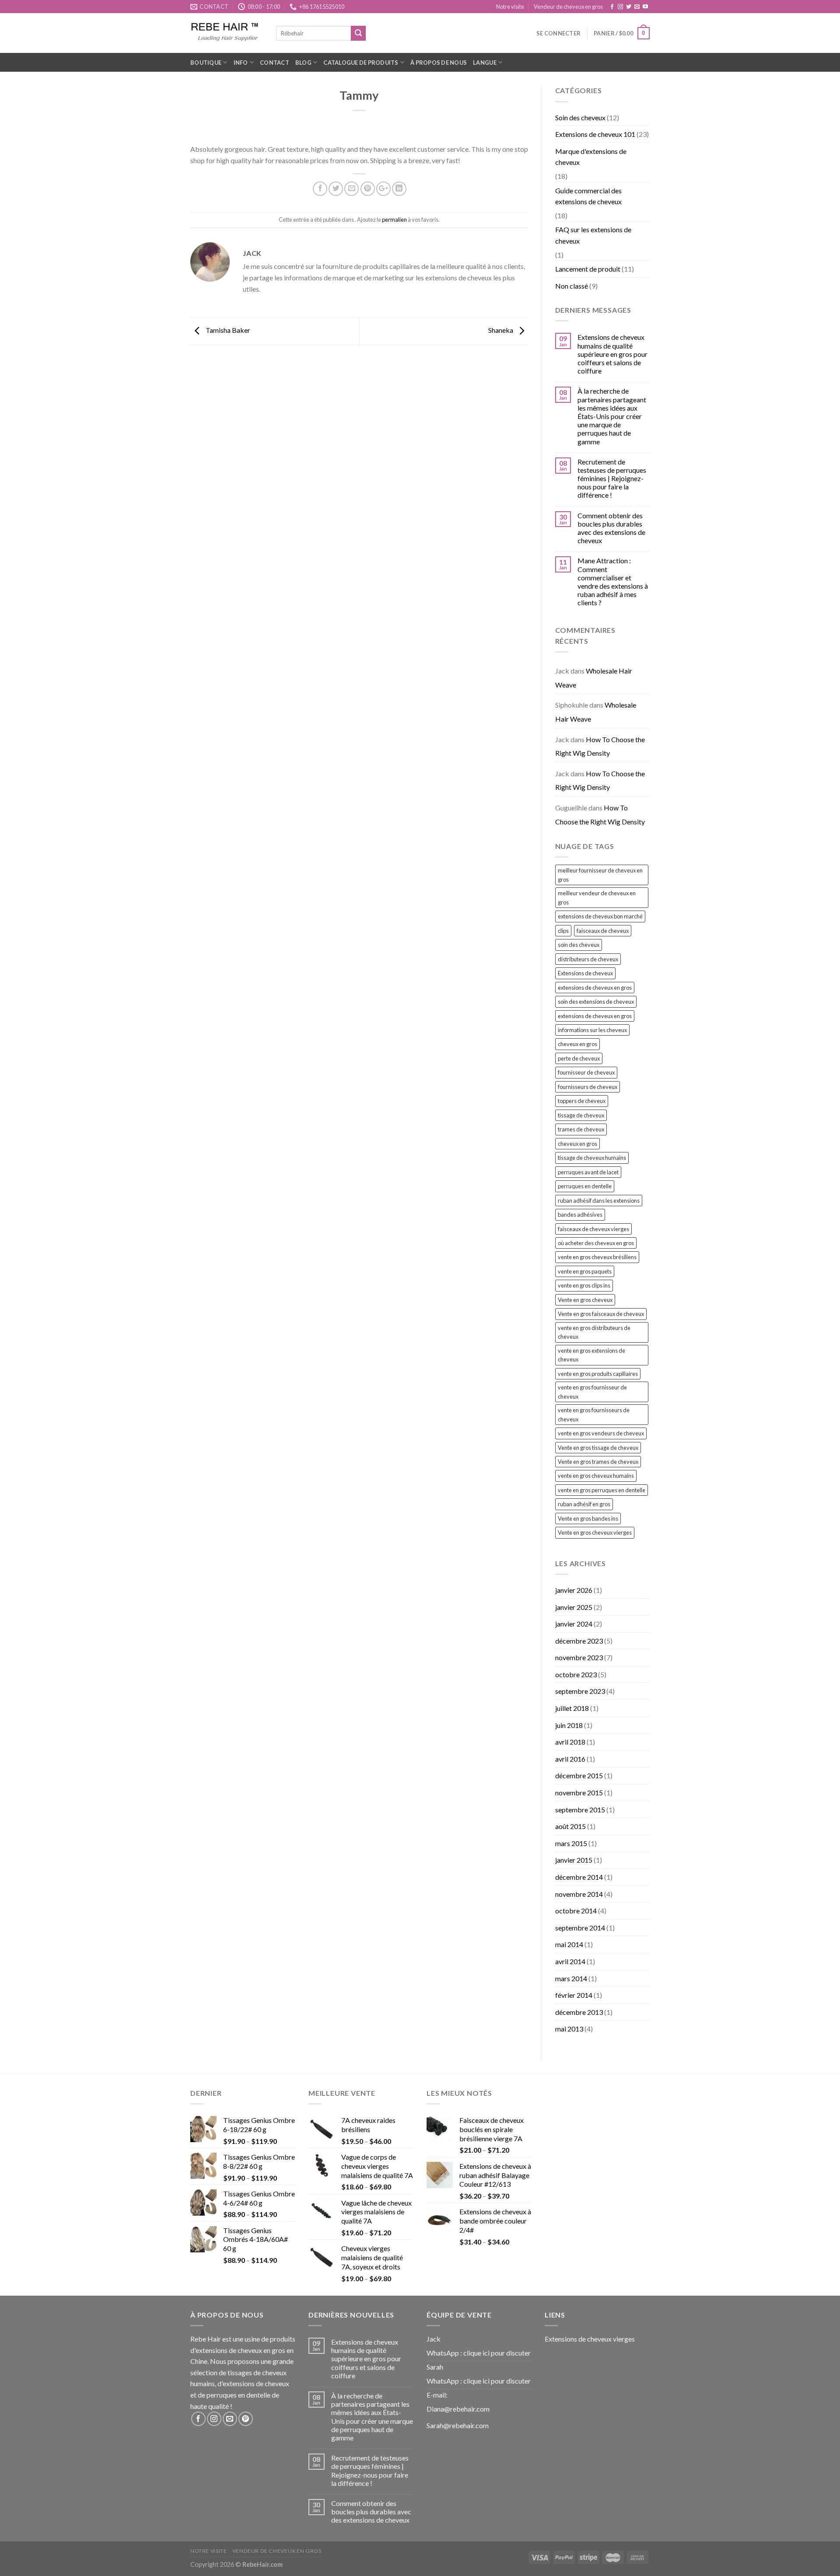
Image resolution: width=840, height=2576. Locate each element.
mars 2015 (571, 1843)
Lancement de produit (588, 269)
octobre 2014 (576, 1911)
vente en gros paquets (585, 1271)
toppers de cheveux (582, 1101)
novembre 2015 (579, 1792)
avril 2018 (570, 1742)
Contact (275, 63)
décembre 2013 (579, 2012)
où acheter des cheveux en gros (596, 1243)
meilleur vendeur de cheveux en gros (597, 897)
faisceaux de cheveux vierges (593, 1229)
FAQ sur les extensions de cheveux (593, 235)
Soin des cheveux (580, 117)
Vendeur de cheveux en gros (568, 7)
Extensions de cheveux (585, 973)
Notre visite (510, 7)
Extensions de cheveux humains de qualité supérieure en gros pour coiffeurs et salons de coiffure (612, 354)
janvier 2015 (574, 1860)
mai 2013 (569, 2029)
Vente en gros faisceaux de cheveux (601, 1314)
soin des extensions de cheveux (596, 1002)
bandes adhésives (580, 1215)
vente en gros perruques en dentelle (602, 1490)
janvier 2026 (574, 1590)
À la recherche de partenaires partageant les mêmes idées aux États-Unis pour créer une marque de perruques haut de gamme (612, 416)
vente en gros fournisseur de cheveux (592, 1392)
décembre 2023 (579, 1641)
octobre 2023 (576, 1674)
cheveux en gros (577, 1044)
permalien (394, 220)
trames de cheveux (581, 1129)
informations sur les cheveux (592, 1030)
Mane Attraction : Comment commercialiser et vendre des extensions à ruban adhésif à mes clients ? (613, 581)
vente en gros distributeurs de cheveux (594, 1332)
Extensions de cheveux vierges (590, 2339)
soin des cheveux (579, 945)
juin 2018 (569, 1725)
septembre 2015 (580, 1810)
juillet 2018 (572, 1708)
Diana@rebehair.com (458, 2409)
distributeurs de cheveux (588, 959)
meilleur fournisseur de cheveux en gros (600, 875)
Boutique (206, 63)
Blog (303, 63)
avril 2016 (570, 1759)
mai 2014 (569, 1944)
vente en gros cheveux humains (596, 1476)
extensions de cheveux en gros (595, 988)
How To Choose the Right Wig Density (600, 746)
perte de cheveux (579, 1058)
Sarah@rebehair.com (458, 2425)
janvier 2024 (574, 1624)
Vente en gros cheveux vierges (595, 1532)
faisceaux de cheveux (603, 931)
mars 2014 (571, 1978)
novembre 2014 (579, 1894)
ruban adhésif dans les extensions (599, 1201)
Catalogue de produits (361, 63)
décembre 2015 (579, 1775)
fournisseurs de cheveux (588, 1087)
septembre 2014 (580, 1928)
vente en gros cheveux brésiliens (597, 1257)
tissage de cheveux (581, 1115)
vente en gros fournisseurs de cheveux (594, 1414)
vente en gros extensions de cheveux (591, 1355)
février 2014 (574, 1995)
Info (241, 63)
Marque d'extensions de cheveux (591, 157)
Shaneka (501, 330)
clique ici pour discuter (497, 2353)
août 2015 (570, 1826)
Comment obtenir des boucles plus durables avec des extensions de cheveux (611, 528)
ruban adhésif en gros (584, 1504)
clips (563, 931)
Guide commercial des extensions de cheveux (588, 196)
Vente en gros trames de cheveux (598, 1462)
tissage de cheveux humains (592, 1158)
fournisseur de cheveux (586, 1072)
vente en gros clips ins (584, 1285)
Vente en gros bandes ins (588, 1518)
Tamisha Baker (227, 330)
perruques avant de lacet (588, 1172)
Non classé (572, 286)
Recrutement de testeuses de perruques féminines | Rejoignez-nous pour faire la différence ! (612, 478)
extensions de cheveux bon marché (600, 916)
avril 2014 (570, 1961)
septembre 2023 (580, 1691)
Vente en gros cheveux (585, 1300)
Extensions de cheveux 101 (595, 134)
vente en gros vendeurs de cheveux (601, 1433)
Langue (485, 63)
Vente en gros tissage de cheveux (598, 1448)
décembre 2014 (579, 1877)
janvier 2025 (574, 1607)
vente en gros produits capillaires (598, 1374)
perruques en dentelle (585, 1186)
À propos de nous (439, 63)
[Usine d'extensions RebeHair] (227, 33)
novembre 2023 (579, 1657)
